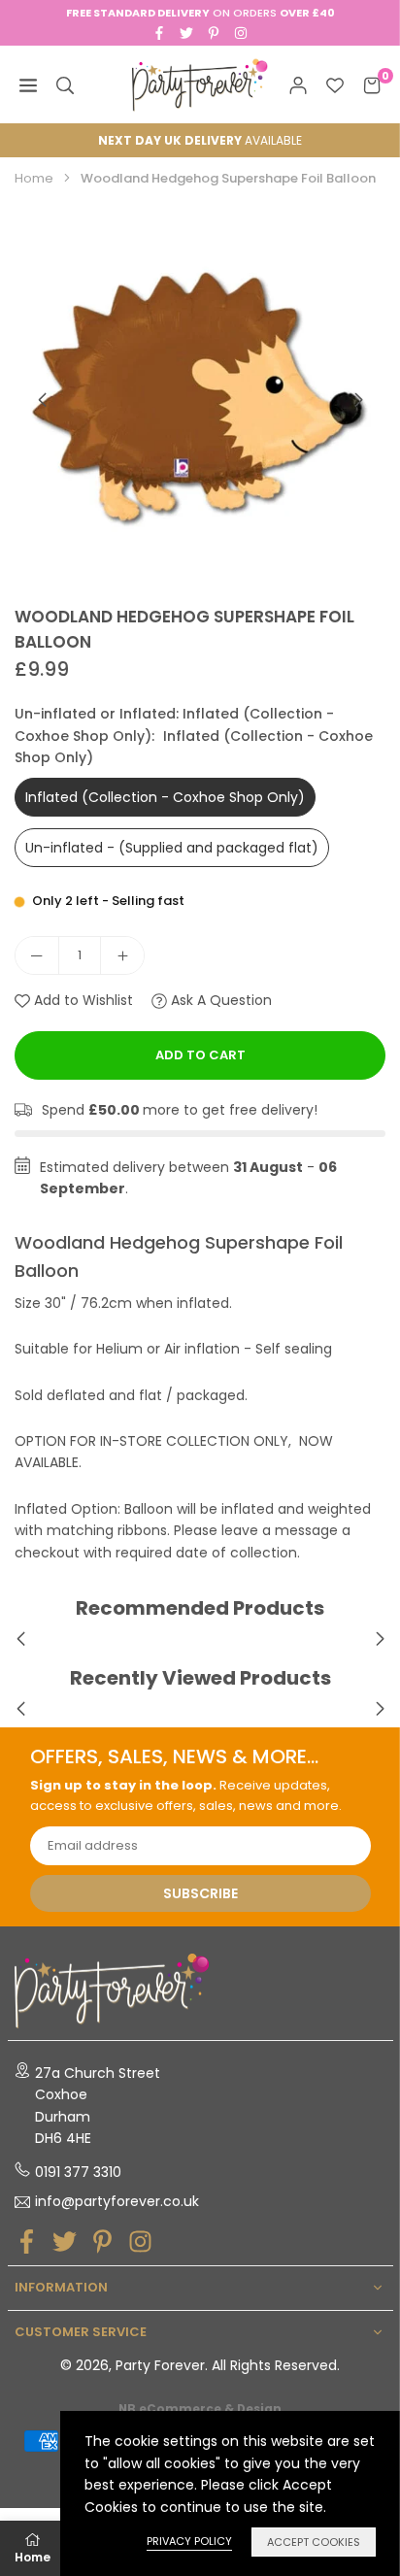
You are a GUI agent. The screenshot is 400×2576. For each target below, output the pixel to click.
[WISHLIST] (335, 84)
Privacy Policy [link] (189, 2541)
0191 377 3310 (78, 2172)
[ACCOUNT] (298, 84)
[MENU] (28, 84)
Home (34, 178)
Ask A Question (219, 1000)
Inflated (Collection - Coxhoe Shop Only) (165, 797)
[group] (200, 399)
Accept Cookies (314, 2542)
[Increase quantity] (122, 955)
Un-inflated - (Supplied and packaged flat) (172, 848)
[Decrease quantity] (37, 955)
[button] (358, 400)
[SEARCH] (65, 84)
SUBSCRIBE (200, 1893)
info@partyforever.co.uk (117, 2202)
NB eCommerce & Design (200, 2409)
